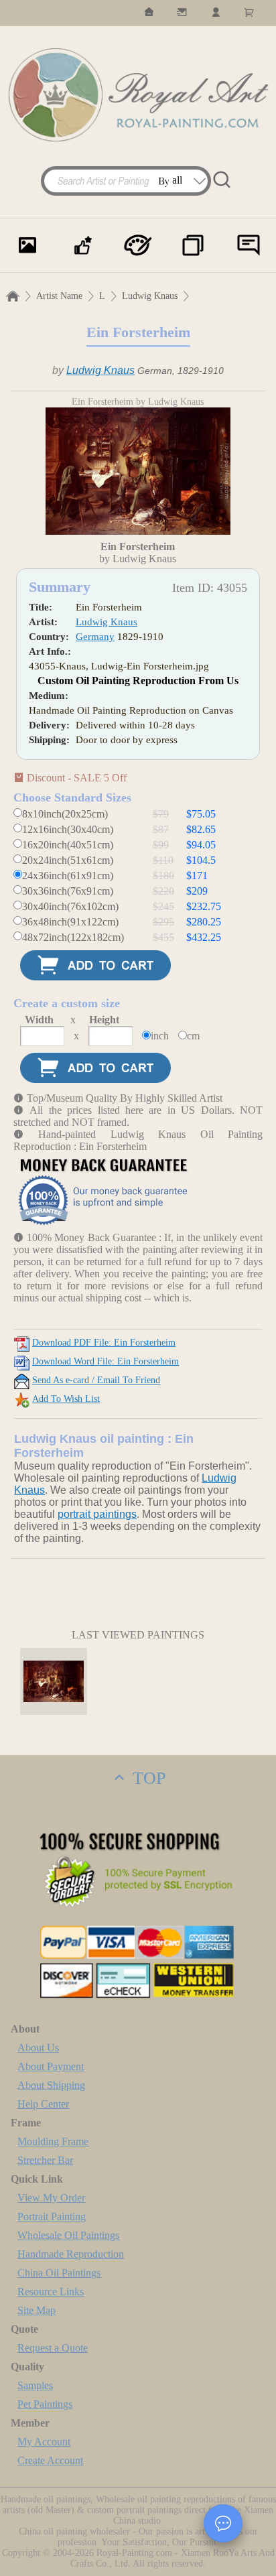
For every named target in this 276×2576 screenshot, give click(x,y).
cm (193, 1036)
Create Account (50, 2460)
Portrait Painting (52, 2216)
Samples (35, 2385)
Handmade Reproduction (71, 2254)
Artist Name (59, 296)
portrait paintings (97, 1514)
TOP (147, 1778)
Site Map (37, 2310)
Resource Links (51, 2292)
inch (160, 1036)
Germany (95, 637)
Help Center (43, 2104)
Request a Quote (53, 2348)
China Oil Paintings (59, 2273)
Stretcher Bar (45, 2160)
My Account (44, 2442)
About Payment (51, 2066)
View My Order (51, 2198)
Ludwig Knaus (150, 296)
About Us (38, 2048)
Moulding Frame (53, 2141)
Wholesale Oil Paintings (68, 2235)
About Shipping (51, 2085)
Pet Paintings (45, 2404)
